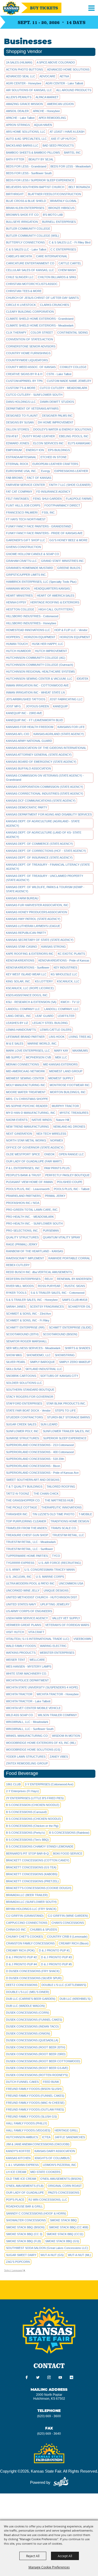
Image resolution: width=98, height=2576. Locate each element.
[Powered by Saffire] (61, 2482)
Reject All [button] (33, 2556)
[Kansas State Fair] (11, 8)
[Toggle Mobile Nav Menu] (91, 8)
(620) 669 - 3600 (49, 2416)
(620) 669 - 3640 (49, 2434)
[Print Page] (71, 2378)
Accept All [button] (65, 2556)
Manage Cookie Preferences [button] (49, 2567)
